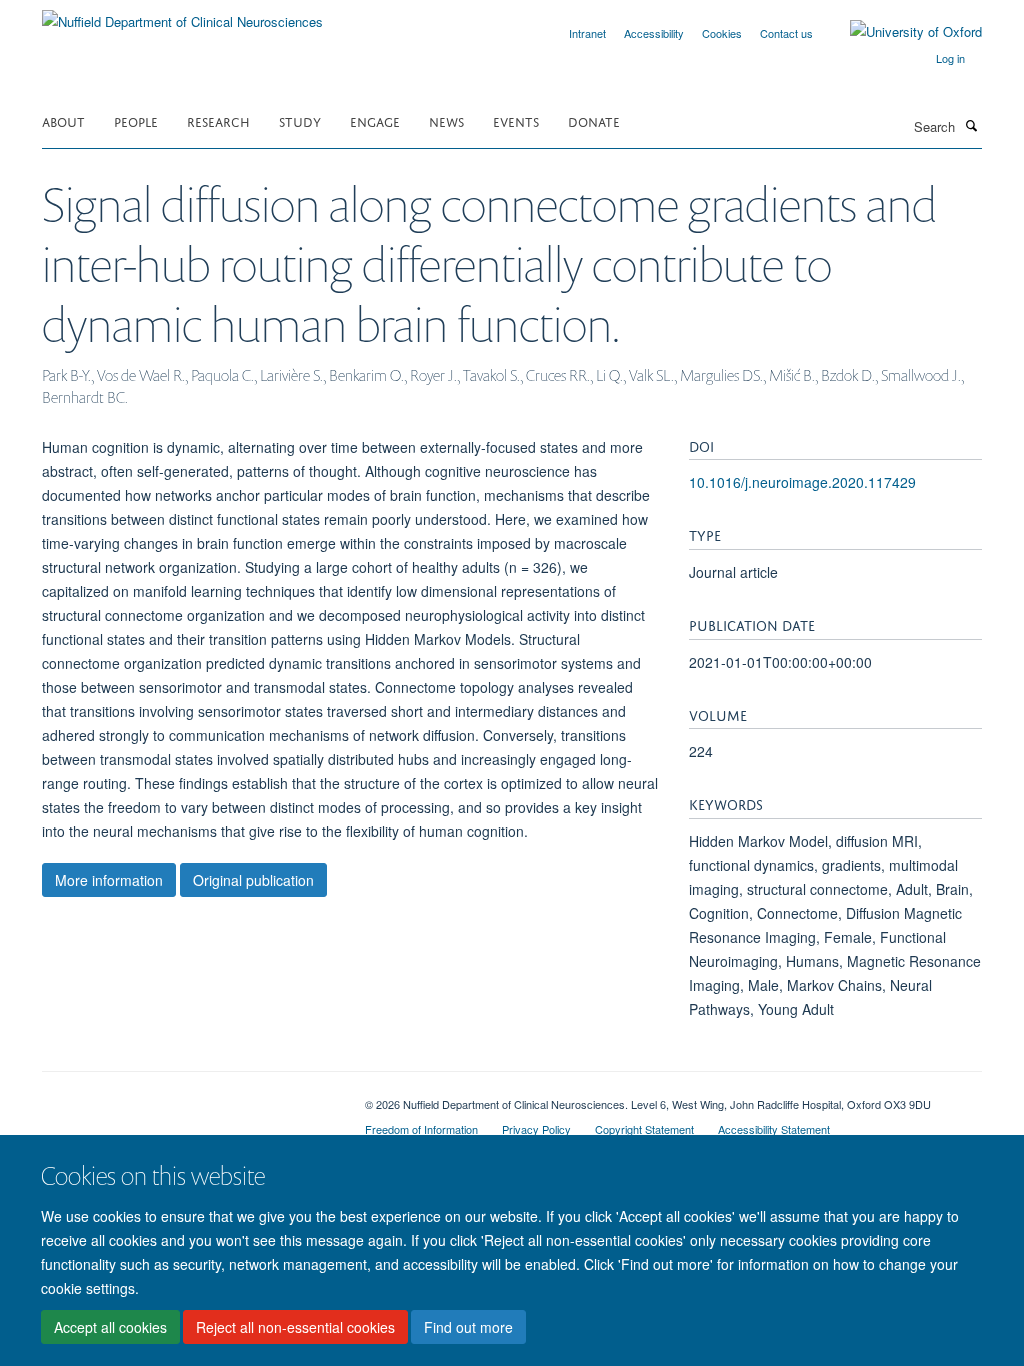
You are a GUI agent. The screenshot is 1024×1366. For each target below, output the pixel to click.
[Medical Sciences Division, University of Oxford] (188, 1097)
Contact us (786, 33)
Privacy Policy (536, 1129)
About (63, 120)
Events (516, 120)
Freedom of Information (421, 1129)
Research (218, 120)
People (136, 120)
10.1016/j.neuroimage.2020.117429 (802, 482)
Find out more (468, 1327)
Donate (594, 120)
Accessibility (654, 33)
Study (300, 120)
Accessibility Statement (774, 1129)
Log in (950, 58)
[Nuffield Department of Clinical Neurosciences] (182, 14)
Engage (375, 120)
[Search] (971, 125)
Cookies (722, 33)
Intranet (587, 33)
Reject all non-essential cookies (295, 1327)
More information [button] (109, 880)
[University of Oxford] (901, 32)
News (446, 120)
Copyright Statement (644, 1129)
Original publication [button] (253, 880)
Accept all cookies (110, 1327)
